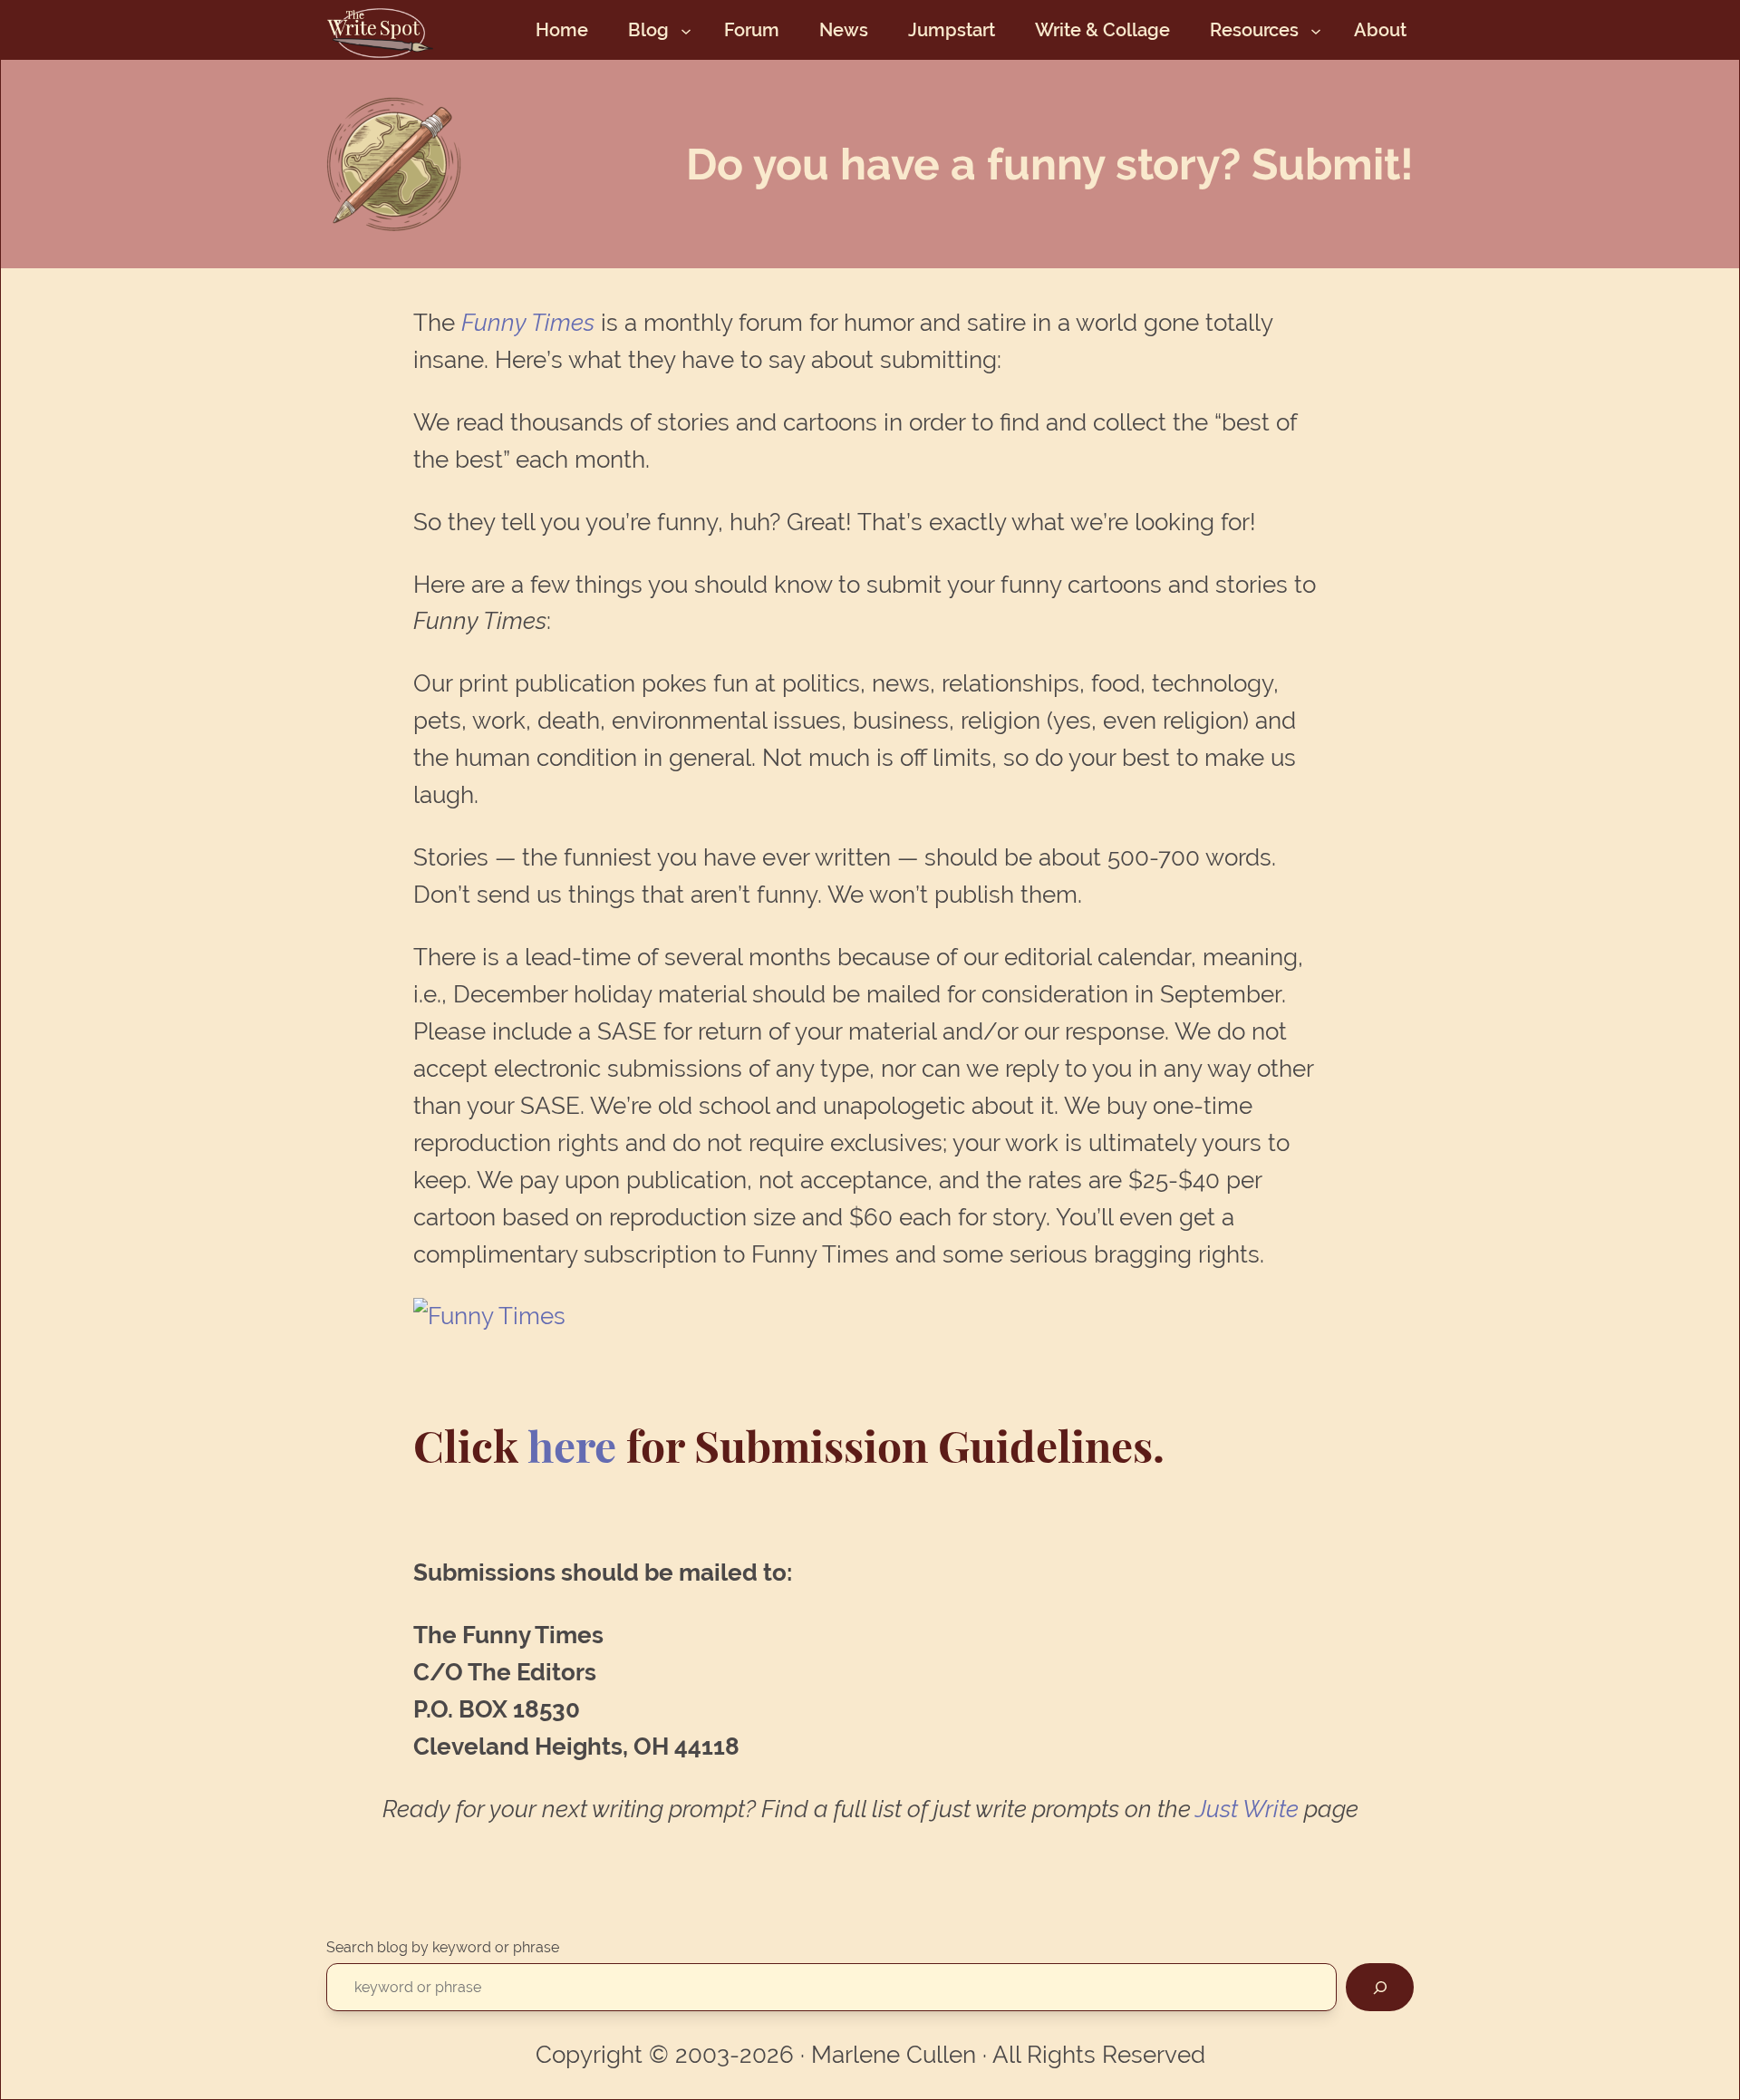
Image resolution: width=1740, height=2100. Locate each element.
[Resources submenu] (1316, 30)
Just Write (1247, 1809)
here (577, 1445)
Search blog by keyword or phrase (443, 1947)
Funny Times (528, 323)
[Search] (1380, 1987)
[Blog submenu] (686, 30)
